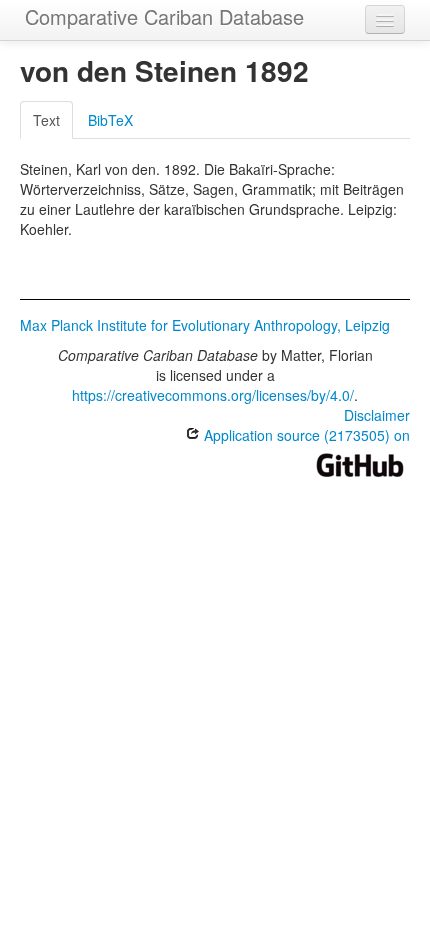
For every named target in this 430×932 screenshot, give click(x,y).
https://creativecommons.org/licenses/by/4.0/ (213, 395)
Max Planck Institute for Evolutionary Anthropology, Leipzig (205, 325)
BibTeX (110, 120)
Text (46, 120)
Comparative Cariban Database (164, 16)
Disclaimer (377, 415)
